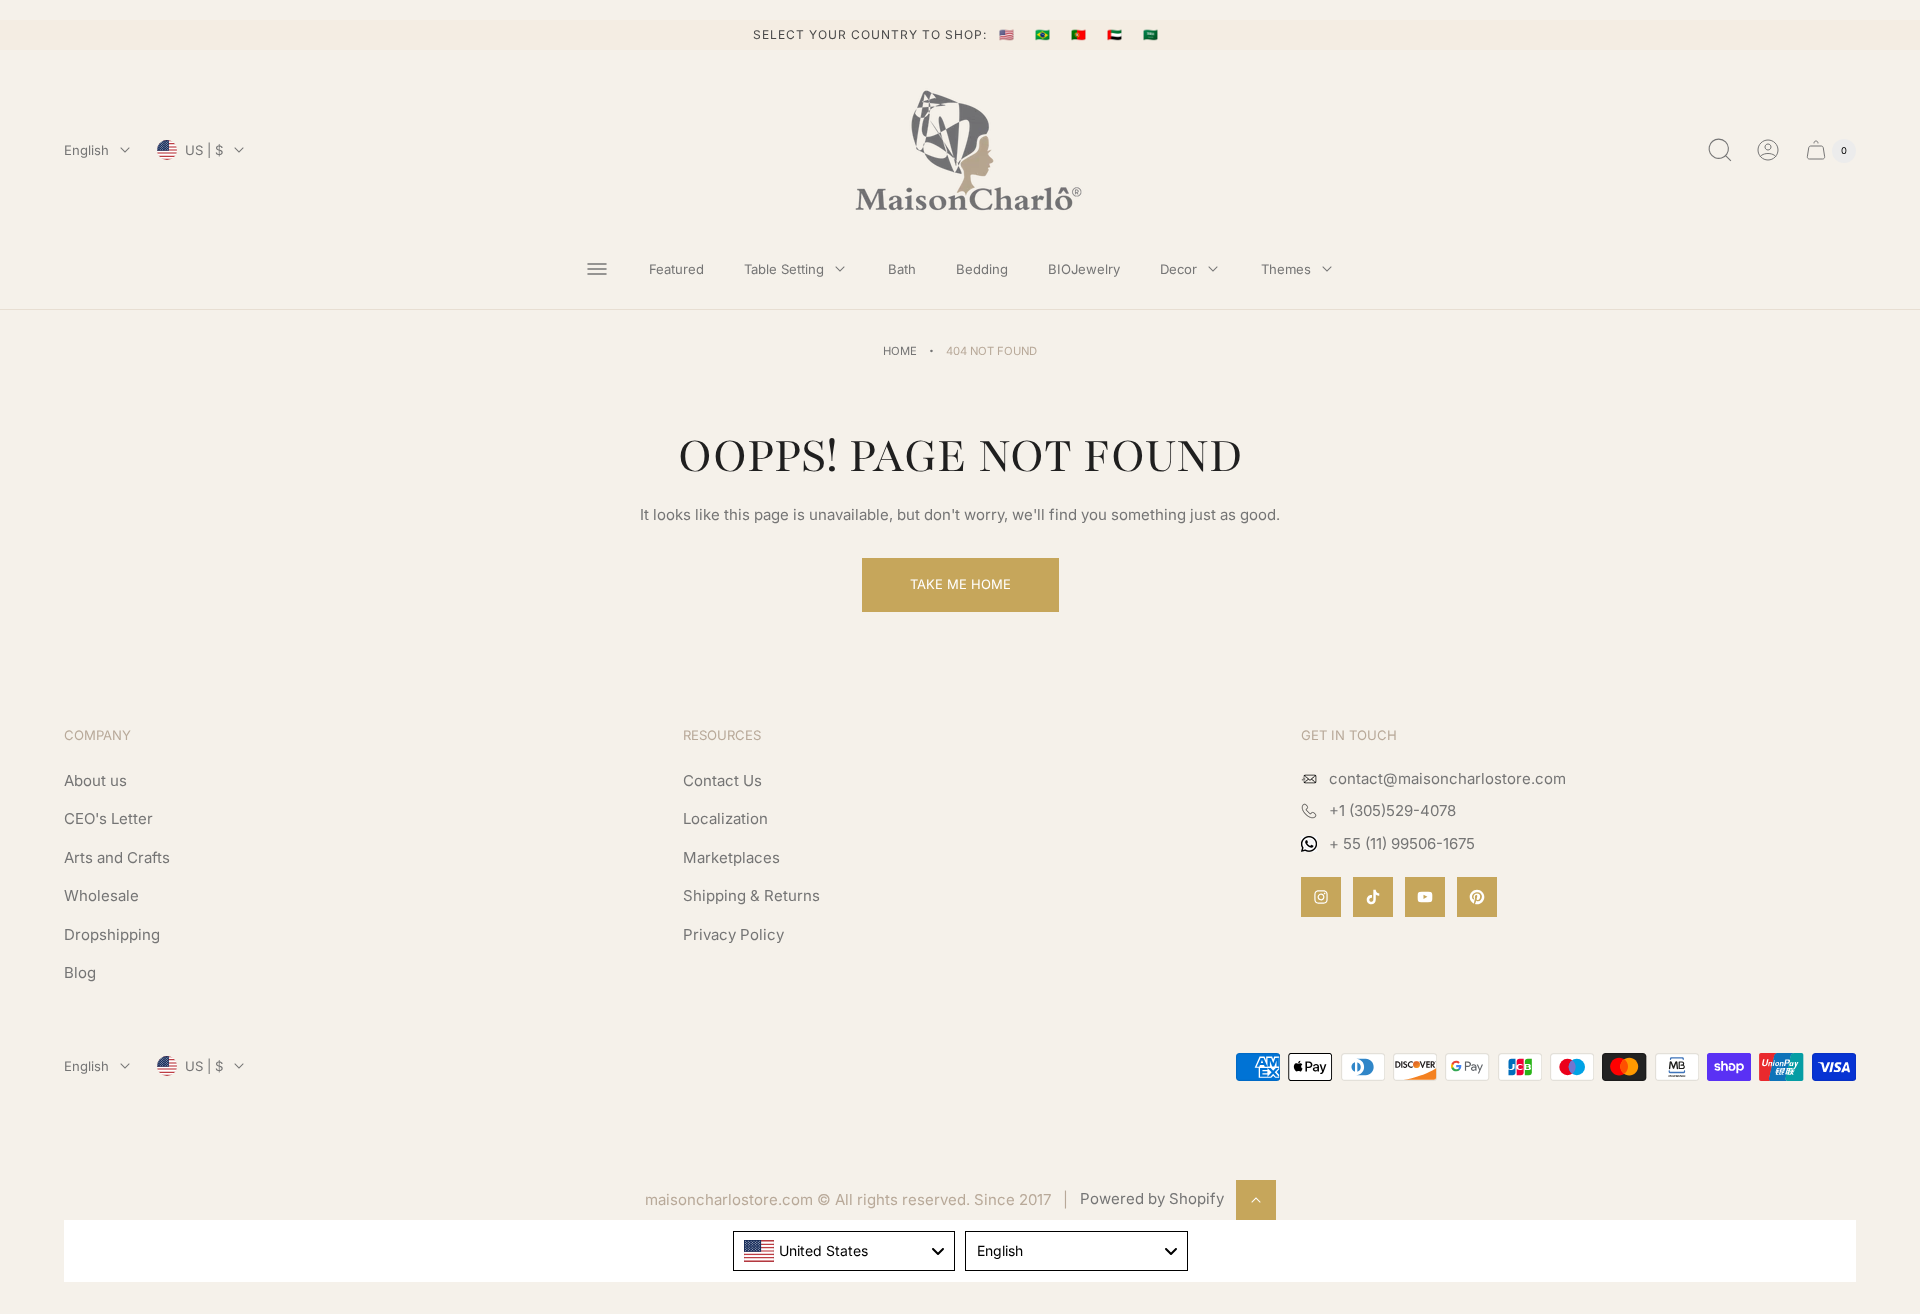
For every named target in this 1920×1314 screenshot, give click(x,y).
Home (900, 351)
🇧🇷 (1045, 34)
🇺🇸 (1009, 34)
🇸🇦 (1151, 34)
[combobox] (844, 1251)
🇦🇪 (1117, 34)
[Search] (1720, 150)
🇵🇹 (1081, 34)
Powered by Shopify (1152, 1198)
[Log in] (1768, 150)
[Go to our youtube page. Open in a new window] (1425, 897)
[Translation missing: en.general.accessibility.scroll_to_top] (1256, 1200)
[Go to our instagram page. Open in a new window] (1321, 897)
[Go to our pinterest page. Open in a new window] (1477, 897)
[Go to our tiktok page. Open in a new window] (1373, 897)
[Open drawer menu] (597, 269)
